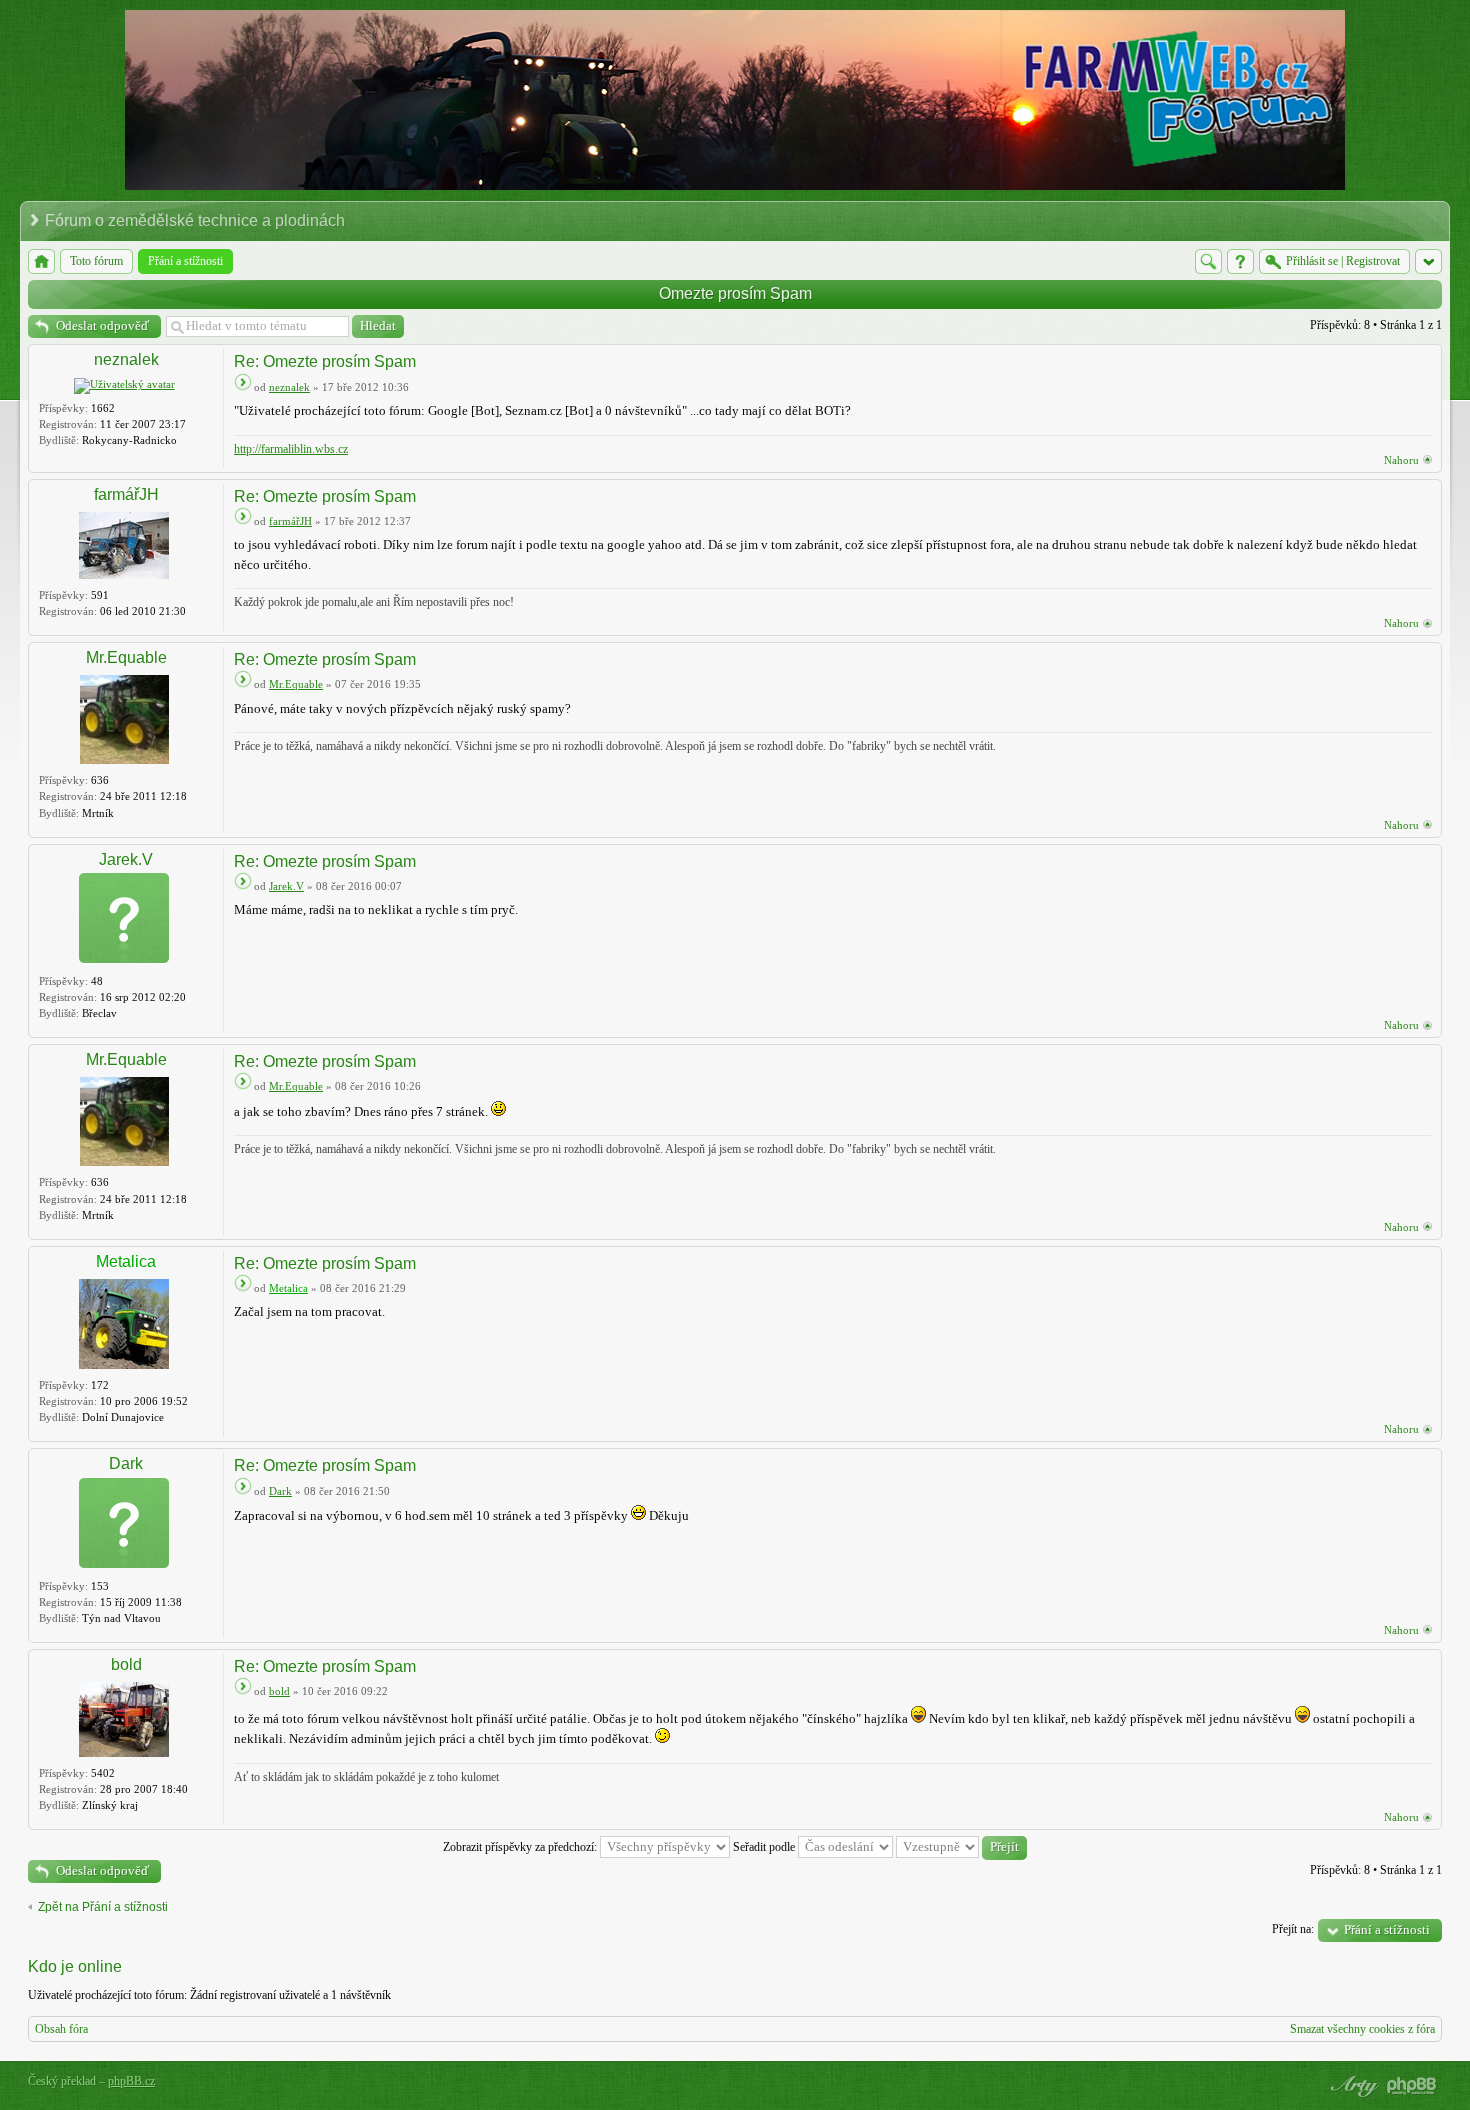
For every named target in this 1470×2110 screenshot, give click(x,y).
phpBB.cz (131, 2081)
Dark (126, 1463)
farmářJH (126, 494)
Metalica (126, 1261)
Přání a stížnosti (1387, 1929)
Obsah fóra (61, 2029)
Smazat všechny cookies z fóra (1362, 2029)
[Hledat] (1208, 261)
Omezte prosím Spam (735, 293)
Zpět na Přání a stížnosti (103, 1907)
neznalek (126, 359)
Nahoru (1401, 460)
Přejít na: (1293, 1929)
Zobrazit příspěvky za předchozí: (521, 1847)
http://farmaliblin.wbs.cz (291, 449)
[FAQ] (1240, 261)
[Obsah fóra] (41, 261)
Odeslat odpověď (102, 325)
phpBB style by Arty (1352, 2086)
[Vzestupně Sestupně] (961, 1847)
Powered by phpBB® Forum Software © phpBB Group (1412, 2086)
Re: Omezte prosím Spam (325, 361)
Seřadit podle (765, 1847)
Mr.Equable (126, 657)
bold (126, 1664)
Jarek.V (126, 859)
